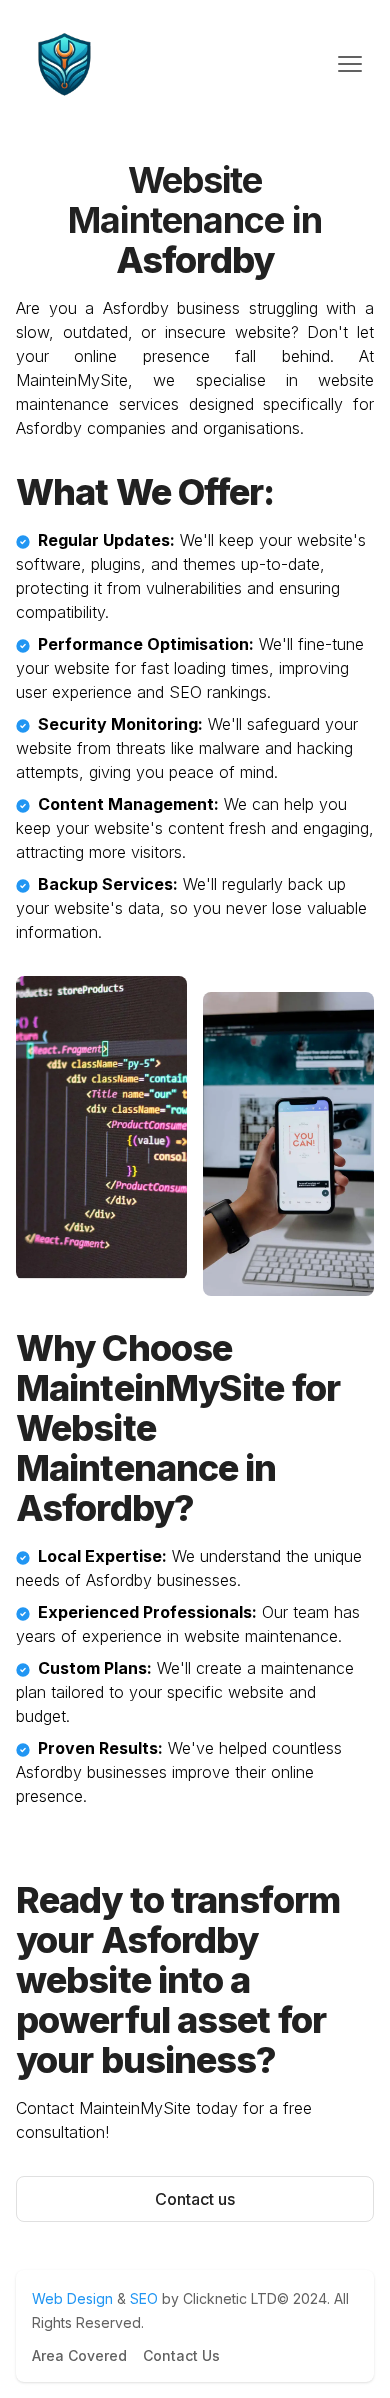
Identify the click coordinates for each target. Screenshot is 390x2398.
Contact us (195, 2199)
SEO (144, 2298)
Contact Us (181, 2355)
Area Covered (79, 2355)
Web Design (74, 2298)
